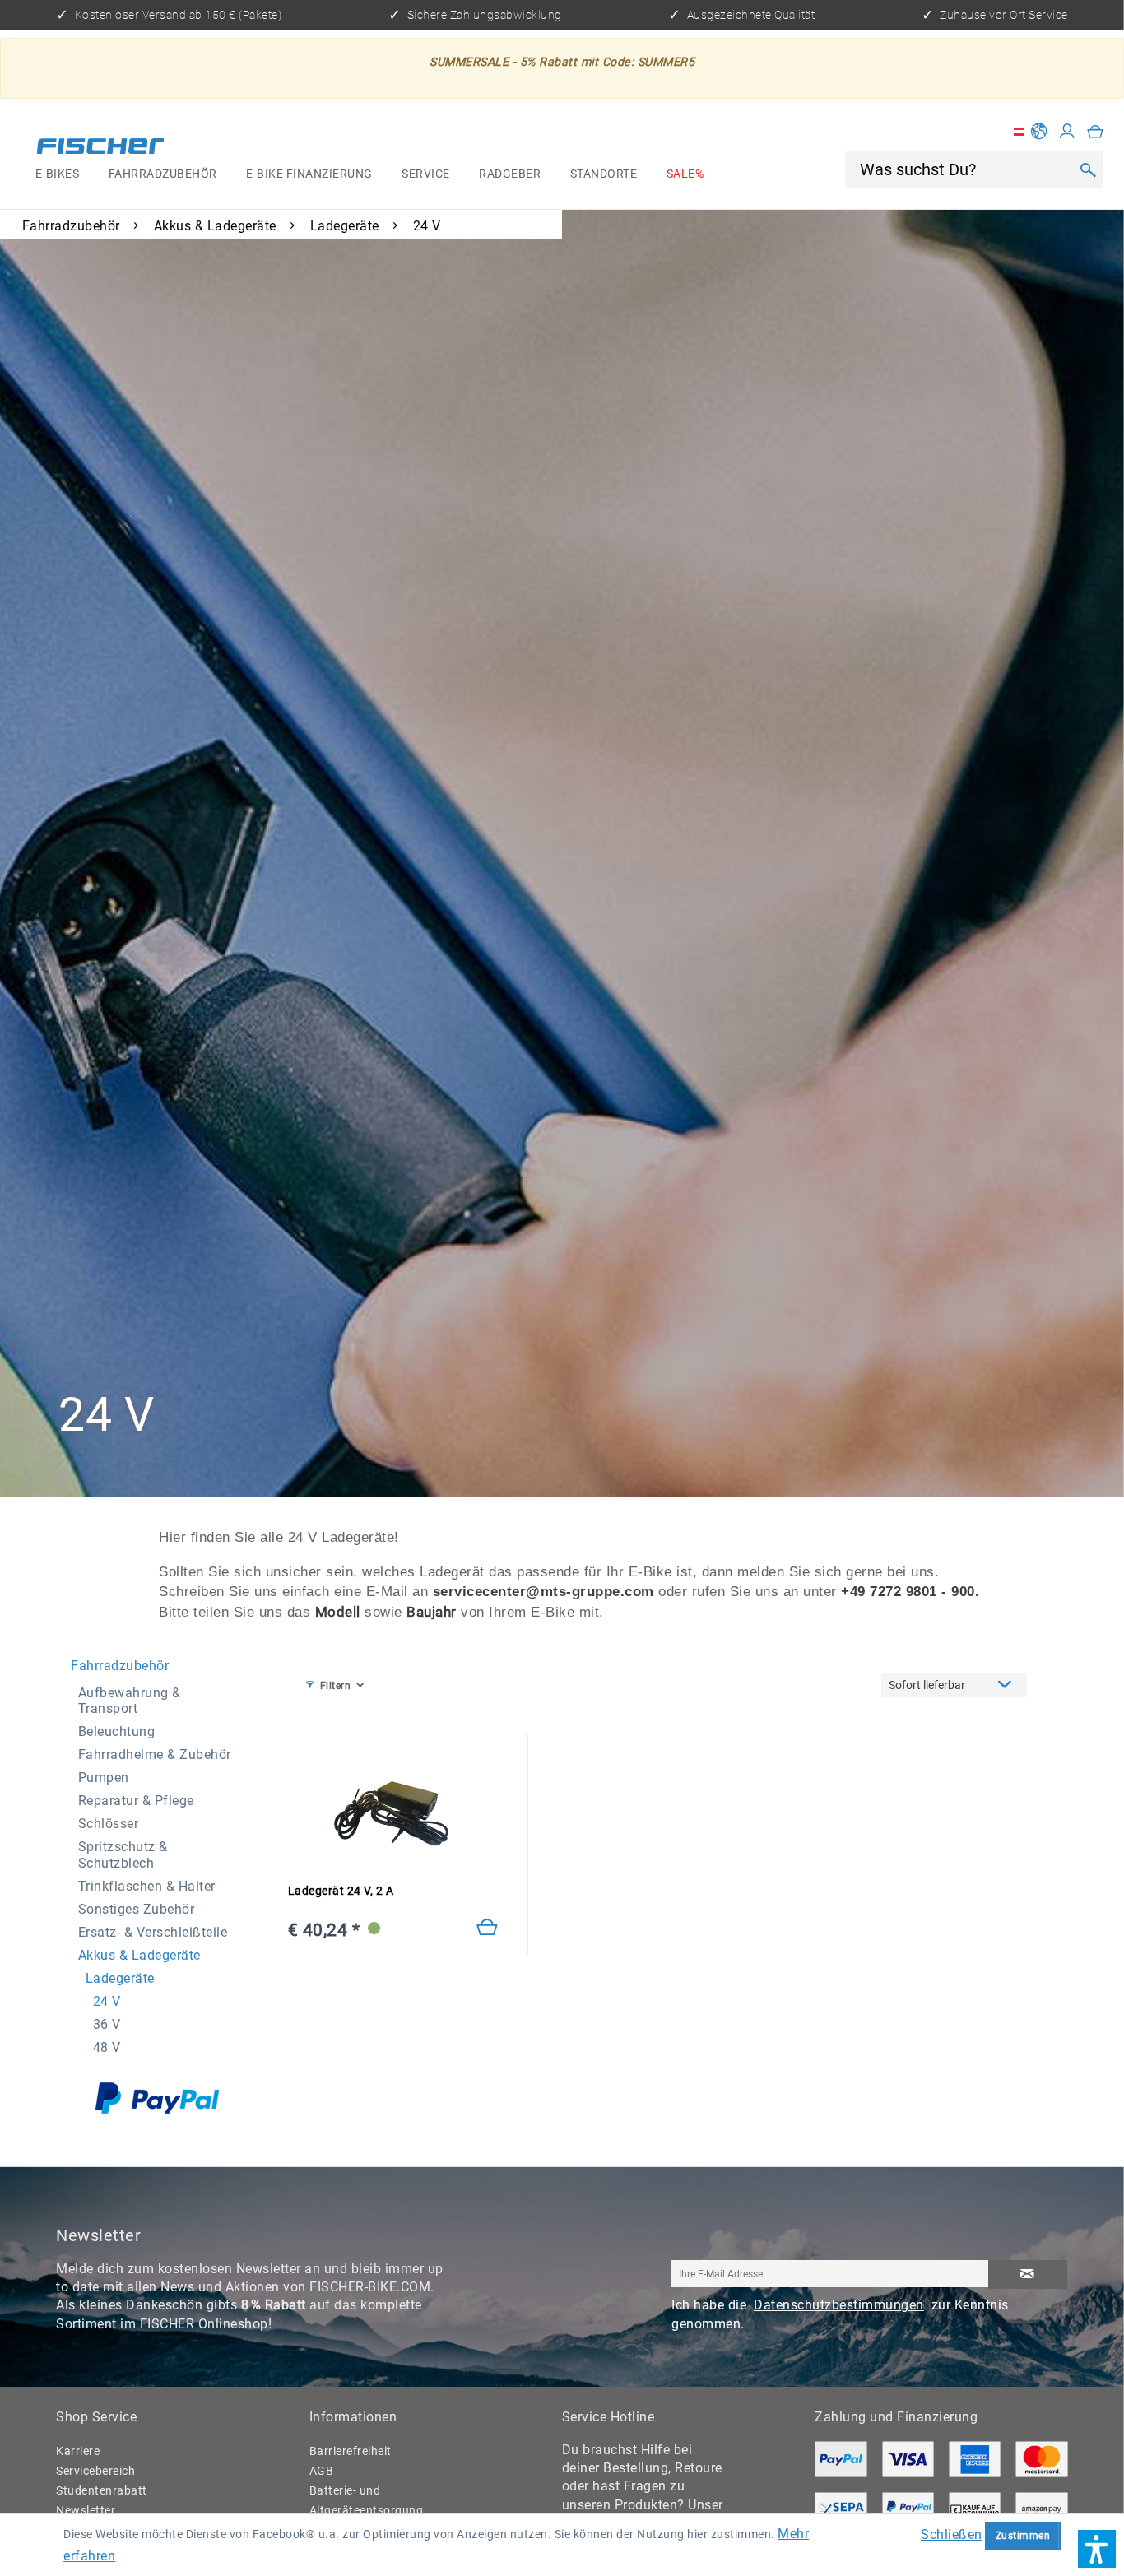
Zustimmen (1023, 2535)
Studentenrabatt (102, 2490)
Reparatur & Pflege (136, 1801)
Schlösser (109, 1824)
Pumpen (104, 1778)
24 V (107, 2001)
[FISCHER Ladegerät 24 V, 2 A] (393, 1815)
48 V (107, 2047)
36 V (107, 2024)
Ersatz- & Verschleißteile (153, 1932)
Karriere (78, 2451)
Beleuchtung (117, 1731)
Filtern (336, 1685)
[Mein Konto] (1068, 132)
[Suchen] (1087, 169)
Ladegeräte (120, 1978)
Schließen (952, 2534)
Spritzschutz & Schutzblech (123, 1854)
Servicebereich (95, 2471)
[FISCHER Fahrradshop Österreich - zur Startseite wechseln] (101, 148)
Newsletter (86, 2510)
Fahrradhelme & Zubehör (155, 1754)
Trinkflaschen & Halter (147, 1886)
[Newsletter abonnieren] (1028, 2275)
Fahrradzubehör (120, 1666)
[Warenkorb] (1096, 132)
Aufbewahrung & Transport (130, 1701)
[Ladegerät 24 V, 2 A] (488, 1929)
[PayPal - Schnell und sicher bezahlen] (158, 2098)
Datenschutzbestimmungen (839, 2305)
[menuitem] (57, 174)
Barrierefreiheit (351, 2451)
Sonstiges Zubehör (137, 1909)
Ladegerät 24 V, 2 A (341, 1891)
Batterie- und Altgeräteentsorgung (367, 2500)
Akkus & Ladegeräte (139, 1955)
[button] (1097, 2549)
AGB (322, 2471)
